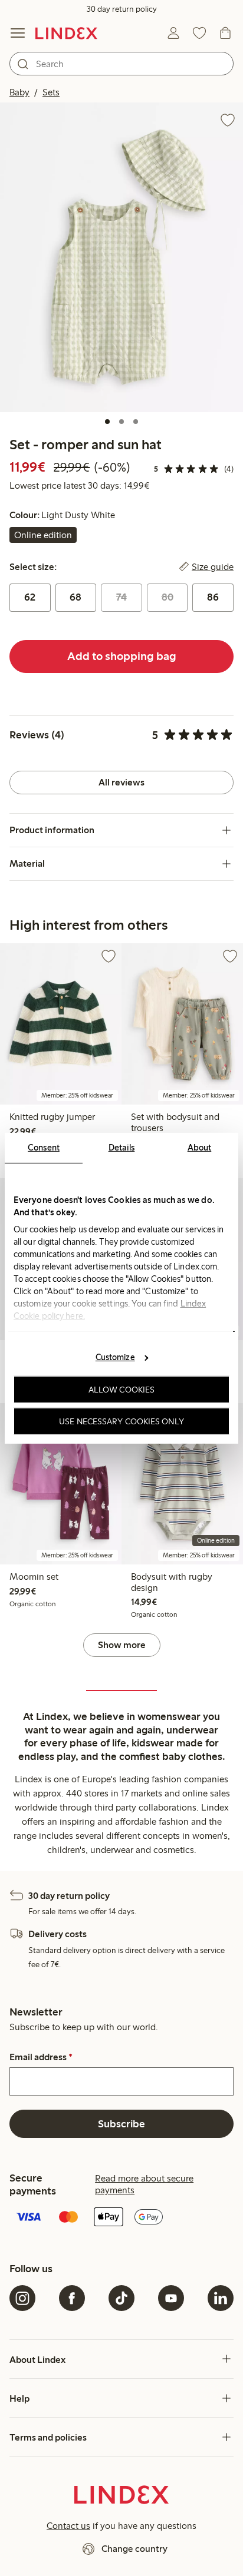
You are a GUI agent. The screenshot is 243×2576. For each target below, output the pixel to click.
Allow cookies (121, 1390)
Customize (115, 1357)
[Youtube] (171, 2298)
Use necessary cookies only (121, 1421)
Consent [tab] (44, 1147)
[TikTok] (121, 2298)
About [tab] (200, 1147)
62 (30, 597)
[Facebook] (72, 2298)
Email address (41, 2057)
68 (75, 597)
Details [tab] (122, 1147)
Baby (19, 92)
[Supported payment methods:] (121, 2218)
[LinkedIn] (221, 2298)
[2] (121, 422)
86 (213, 597)
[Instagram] (22, 2298)
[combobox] (121, 64)
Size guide (213, 567)
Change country (134, 2549)
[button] (121, 257)
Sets (51, 92)
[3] (136, 422)
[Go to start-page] (66, 33)
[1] (107, 422)
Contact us (68, 2526)
